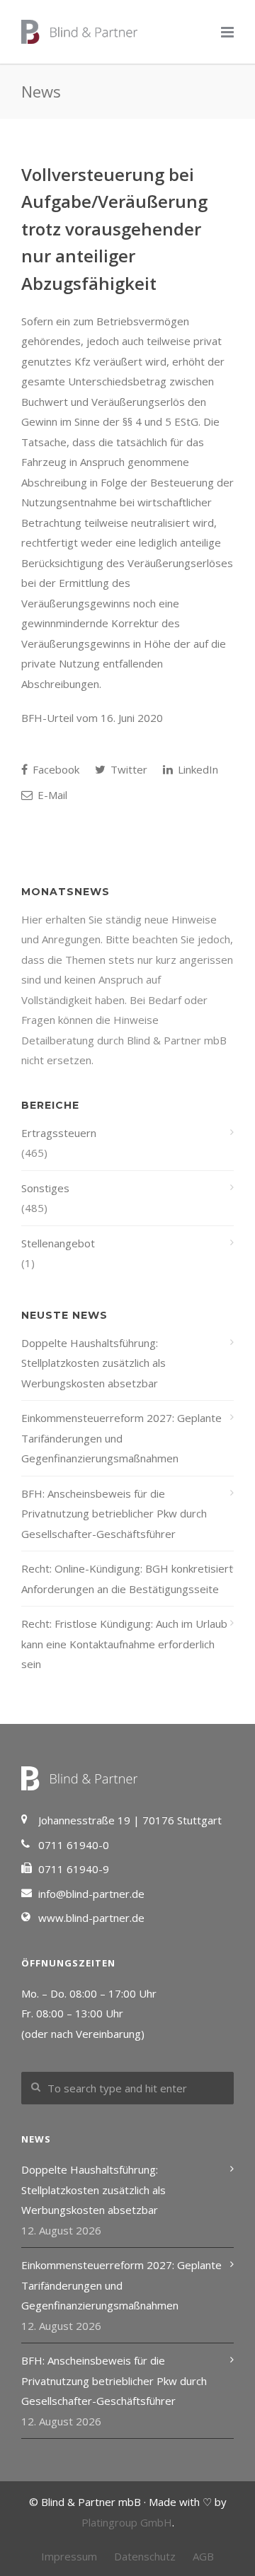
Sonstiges (45, 1188)
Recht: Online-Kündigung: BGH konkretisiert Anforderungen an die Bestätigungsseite (127, 1579)
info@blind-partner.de (91, 1894)
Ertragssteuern (59, 1133)
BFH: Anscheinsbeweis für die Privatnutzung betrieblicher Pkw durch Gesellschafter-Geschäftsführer (114, 1514)
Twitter (127, 769)
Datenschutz (145, 2556)
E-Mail (51, 795)
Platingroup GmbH (127, 2522)
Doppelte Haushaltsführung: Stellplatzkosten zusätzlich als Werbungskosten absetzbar (93, 1363)
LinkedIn (197, 769)
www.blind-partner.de (91, 1918)
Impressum (69, 2556)
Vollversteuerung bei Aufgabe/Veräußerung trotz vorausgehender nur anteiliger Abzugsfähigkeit (114, 229)
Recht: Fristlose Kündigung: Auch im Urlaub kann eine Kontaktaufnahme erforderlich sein (124, 1644)
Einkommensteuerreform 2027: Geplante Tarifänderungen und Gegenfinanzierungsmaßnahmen (121, 1438)
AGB (203, 2556)
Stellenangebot (58, 1243)
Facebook (55, 769)
